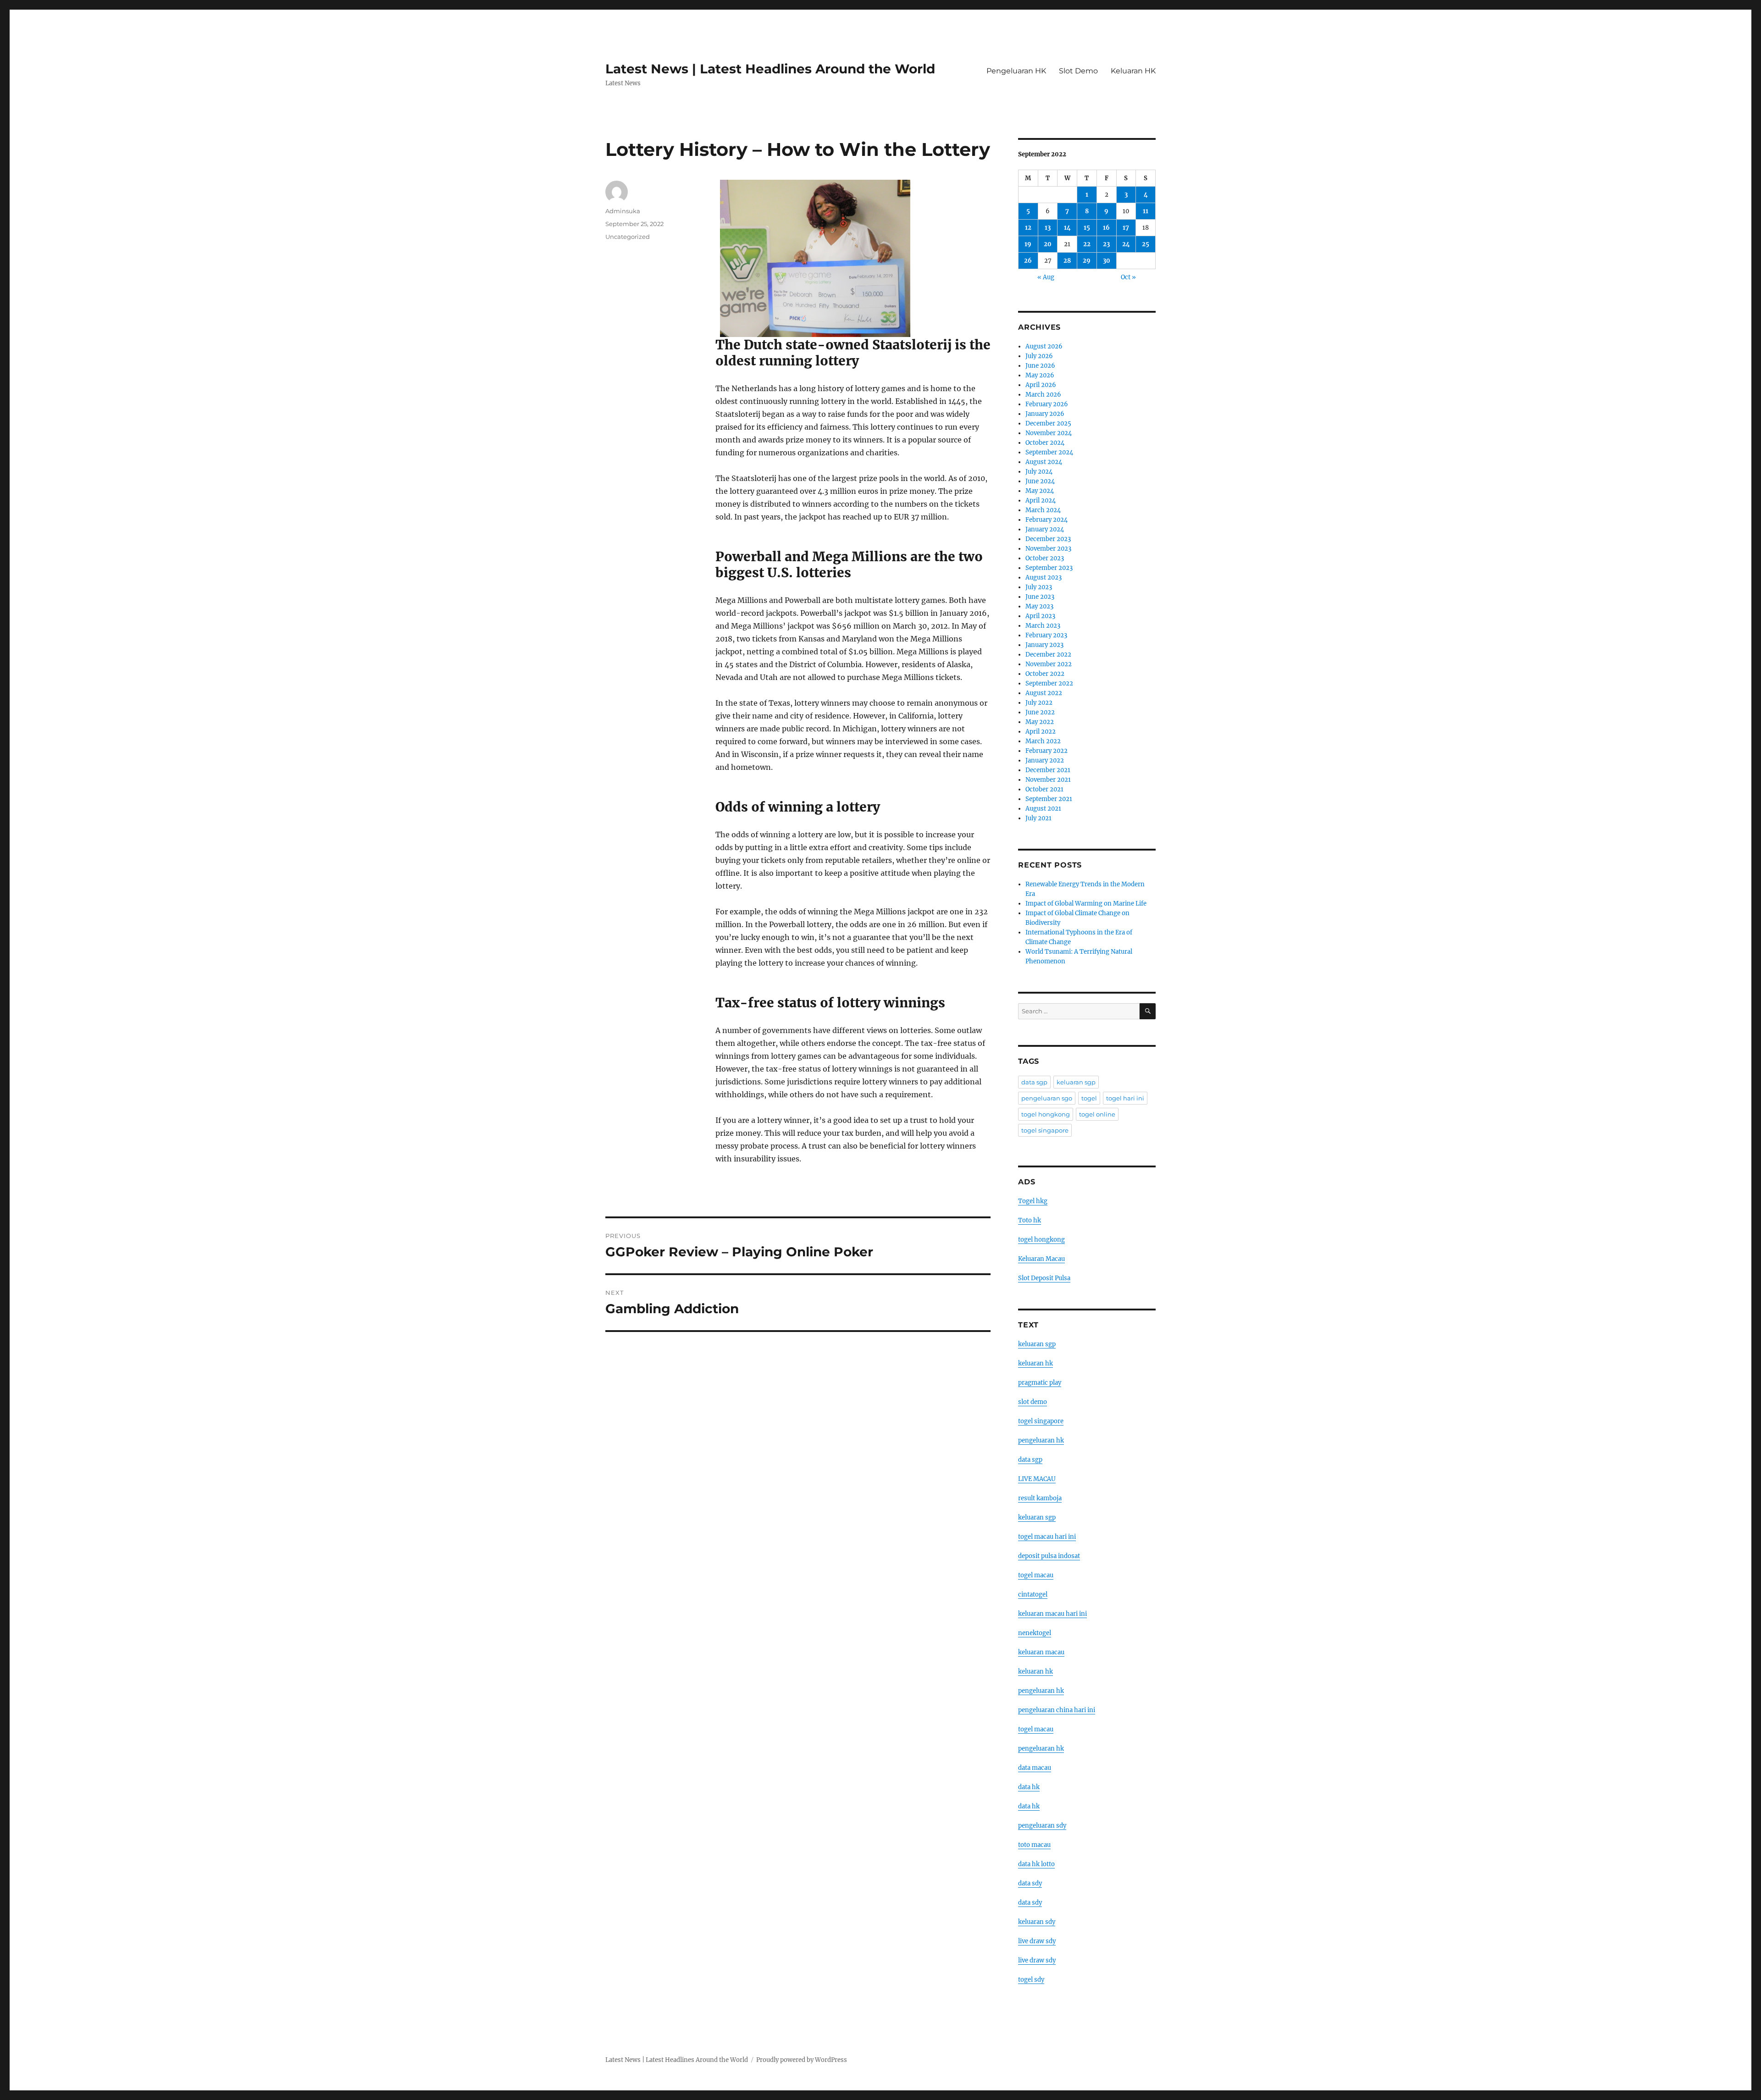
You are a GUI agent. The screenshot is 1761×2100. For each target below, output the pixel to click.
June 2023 (1040, 597)
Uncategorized (628, 237)
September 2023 (1049, 568)
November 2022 (1049, 664)
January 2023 (1044, 645)
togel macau (1036, 1729)
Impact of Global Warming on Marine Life (1086, 904)
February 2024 (1047, 520)
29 (1087, 261)
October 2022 (1045, 674)
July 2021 (1038, 818)
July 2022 (1039, 703)
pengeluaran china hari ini (1057, 1710)
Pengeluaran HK (1016, 71)
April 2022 (1041, 732)
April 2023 (1040, 616)
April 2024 (1041, 500)
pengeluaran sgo (1047, 1098)
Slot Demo (1078, 71)
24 (1126, 244)
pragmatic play (1040, 1383)
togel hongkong (1046, 1114)
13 (1048, 228)
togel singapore (1045, 1130)
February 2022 (1047, 751)
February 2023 (1046, 635)
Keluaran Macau (1041, 1259)
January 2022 (1045, 760)
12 (1028, 228)
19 (1028, 244)
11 (1146, 211)
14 (1067, 228)
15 (1087, 228)
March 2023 (1043, 626)
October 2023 (1045, 558)
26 (1028, 261)
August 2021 (1043, 809)
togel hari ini (1125, 1098)
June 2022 (1040, 712)
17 (1126, 228)
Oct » (1128, 277)
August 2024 (1044, 462)
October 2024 (1045, 443)
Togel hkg (1033, 1201)
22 (1087, 244)
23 (1106, 244)
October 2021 (1044, 789)
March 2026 (1043, 395)
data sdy (1030, 1883)
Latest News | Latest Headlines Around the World (770, 69)
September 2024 (1049, 452)
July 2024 (1039, 472)
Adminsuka (623, 211)
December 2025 (1048, 423)
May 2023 (1039, 606)
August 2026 (1044, 346)
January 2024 (1045, 529)
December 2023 (1048, 539)
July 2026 (1039, 356)
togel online (1097, 1114)
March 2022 (1043, 741)
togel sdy (1031, 1980)
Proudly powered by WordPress (802, 2060)
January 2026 (1045, 414)
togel (1089, 1098)
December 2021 (1048, 770)
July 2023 (1039, 587)
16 (1106, 228)
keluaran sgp (1076, 1082)
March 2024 (1043, 510)
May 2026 (1040, 375)
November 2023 (1048, 549)
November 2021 (1048, 780)
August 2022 (1044, 693)
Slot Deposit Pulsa (1044, 1278)
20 (1048, 244)
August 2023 (1044, 577)
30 (1107, 261)
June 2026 (1040, 366)
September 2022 (1049, 683)
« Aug (1046, 277)
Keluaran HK (1133, 71)
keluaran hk (1036, 1363)
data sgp (1034, 1082)
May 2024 (1040, 491)
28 (1067, 261)
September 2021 (1049, 799)
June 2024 (1040, 481)
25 (1146, 244)
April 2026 (1041, 385)
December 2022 (1048, 655)
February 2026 (1047, 404)
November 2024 (1049, 433)
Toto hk (1030, 1220)
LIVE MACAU (1037, 1479)
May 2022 (1040, 722)
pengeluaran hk (1041, 1440)
